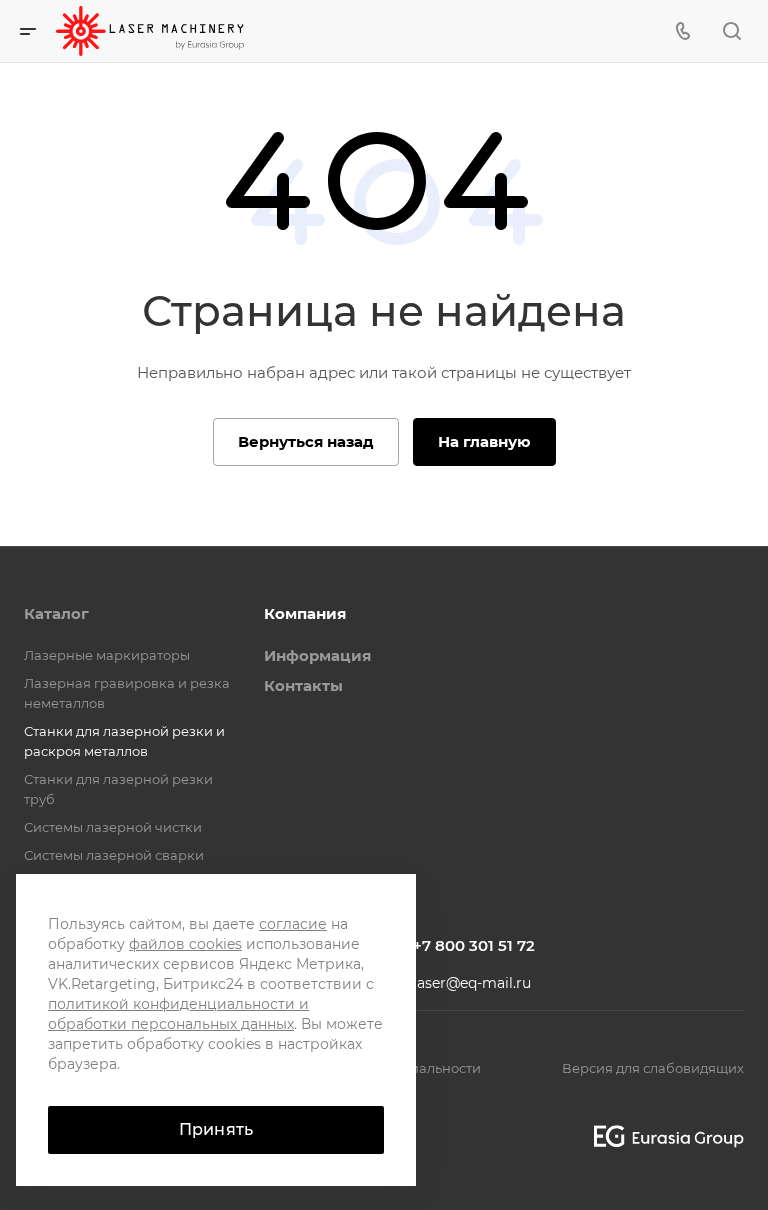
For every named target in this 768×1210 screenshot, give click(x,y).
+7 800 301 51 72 (474, 945)
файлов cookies (185, 944)
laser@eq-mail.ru (472, 983)
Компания (305, 613)
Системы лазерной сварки (114, 855)
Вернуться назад (306, 441)
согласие (293, 924)
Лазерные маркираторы (107, 655)
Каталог (56, 613)
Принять (216, 1129)
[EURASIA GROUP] (661, 1136)
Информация (317, 655)
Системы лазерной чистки (113, 827)
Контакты (303, 685)
